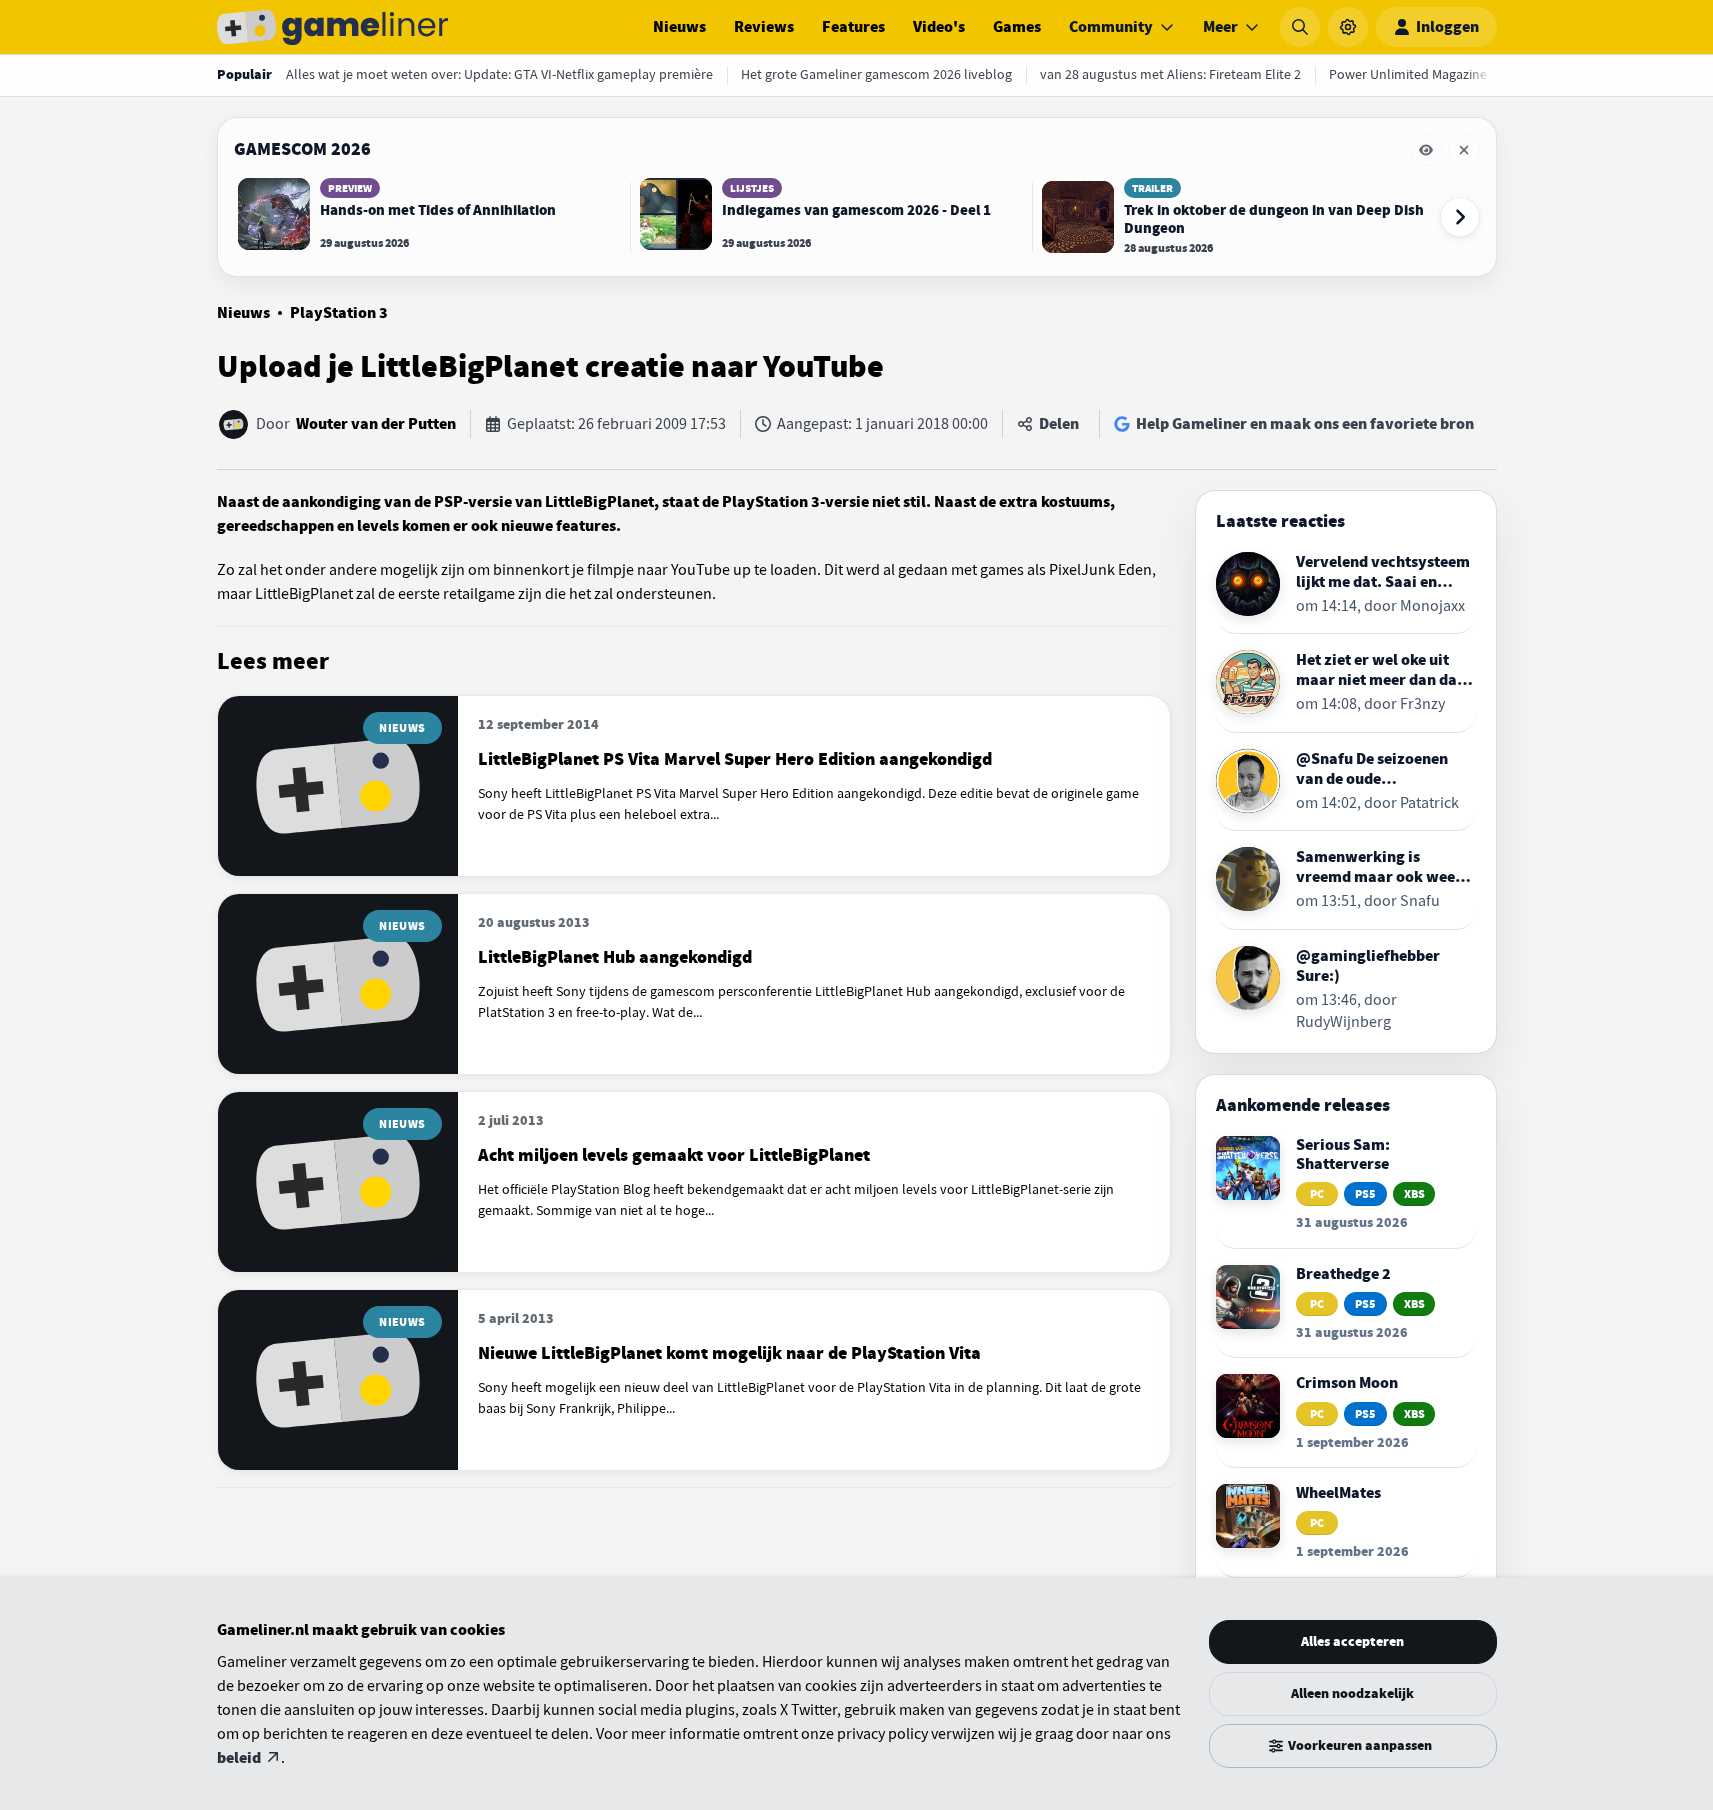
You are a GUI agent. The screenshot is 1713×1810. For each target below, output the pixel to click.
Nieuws (679, 27)
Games (1017, 27)
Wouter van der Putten (376, 424)
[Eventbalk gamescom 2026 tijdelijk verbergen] (1426, 150)
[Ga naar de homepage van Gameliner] (333, 27)
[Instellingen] (1348, 27)
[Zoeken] (1300, 27)
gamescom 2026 (302, 149)
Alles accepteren (1352, 1641)
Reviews (764, 27)
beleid (239, 1758)
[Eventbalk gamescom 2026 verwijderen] (1464, 150)
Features (853, 27)
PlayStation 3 (339, 313)
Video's (939, 27)
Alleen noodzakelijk (1352, 1693)
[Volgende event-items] (1460, 217)
